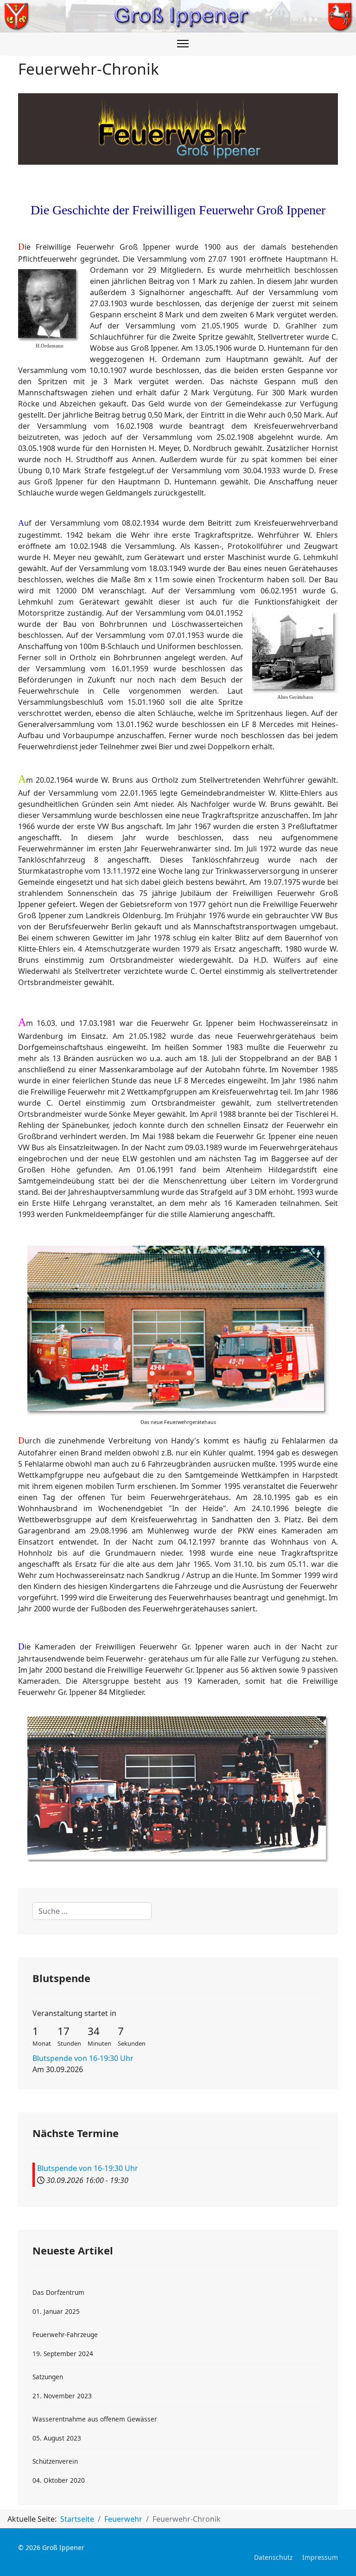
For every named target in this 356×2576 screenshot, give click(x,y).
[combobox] (92, 1911)
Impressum (320, 2557)
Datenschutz (273, 2557)
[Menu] (183, 44)
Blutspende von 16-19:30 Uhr (83, 2058)
